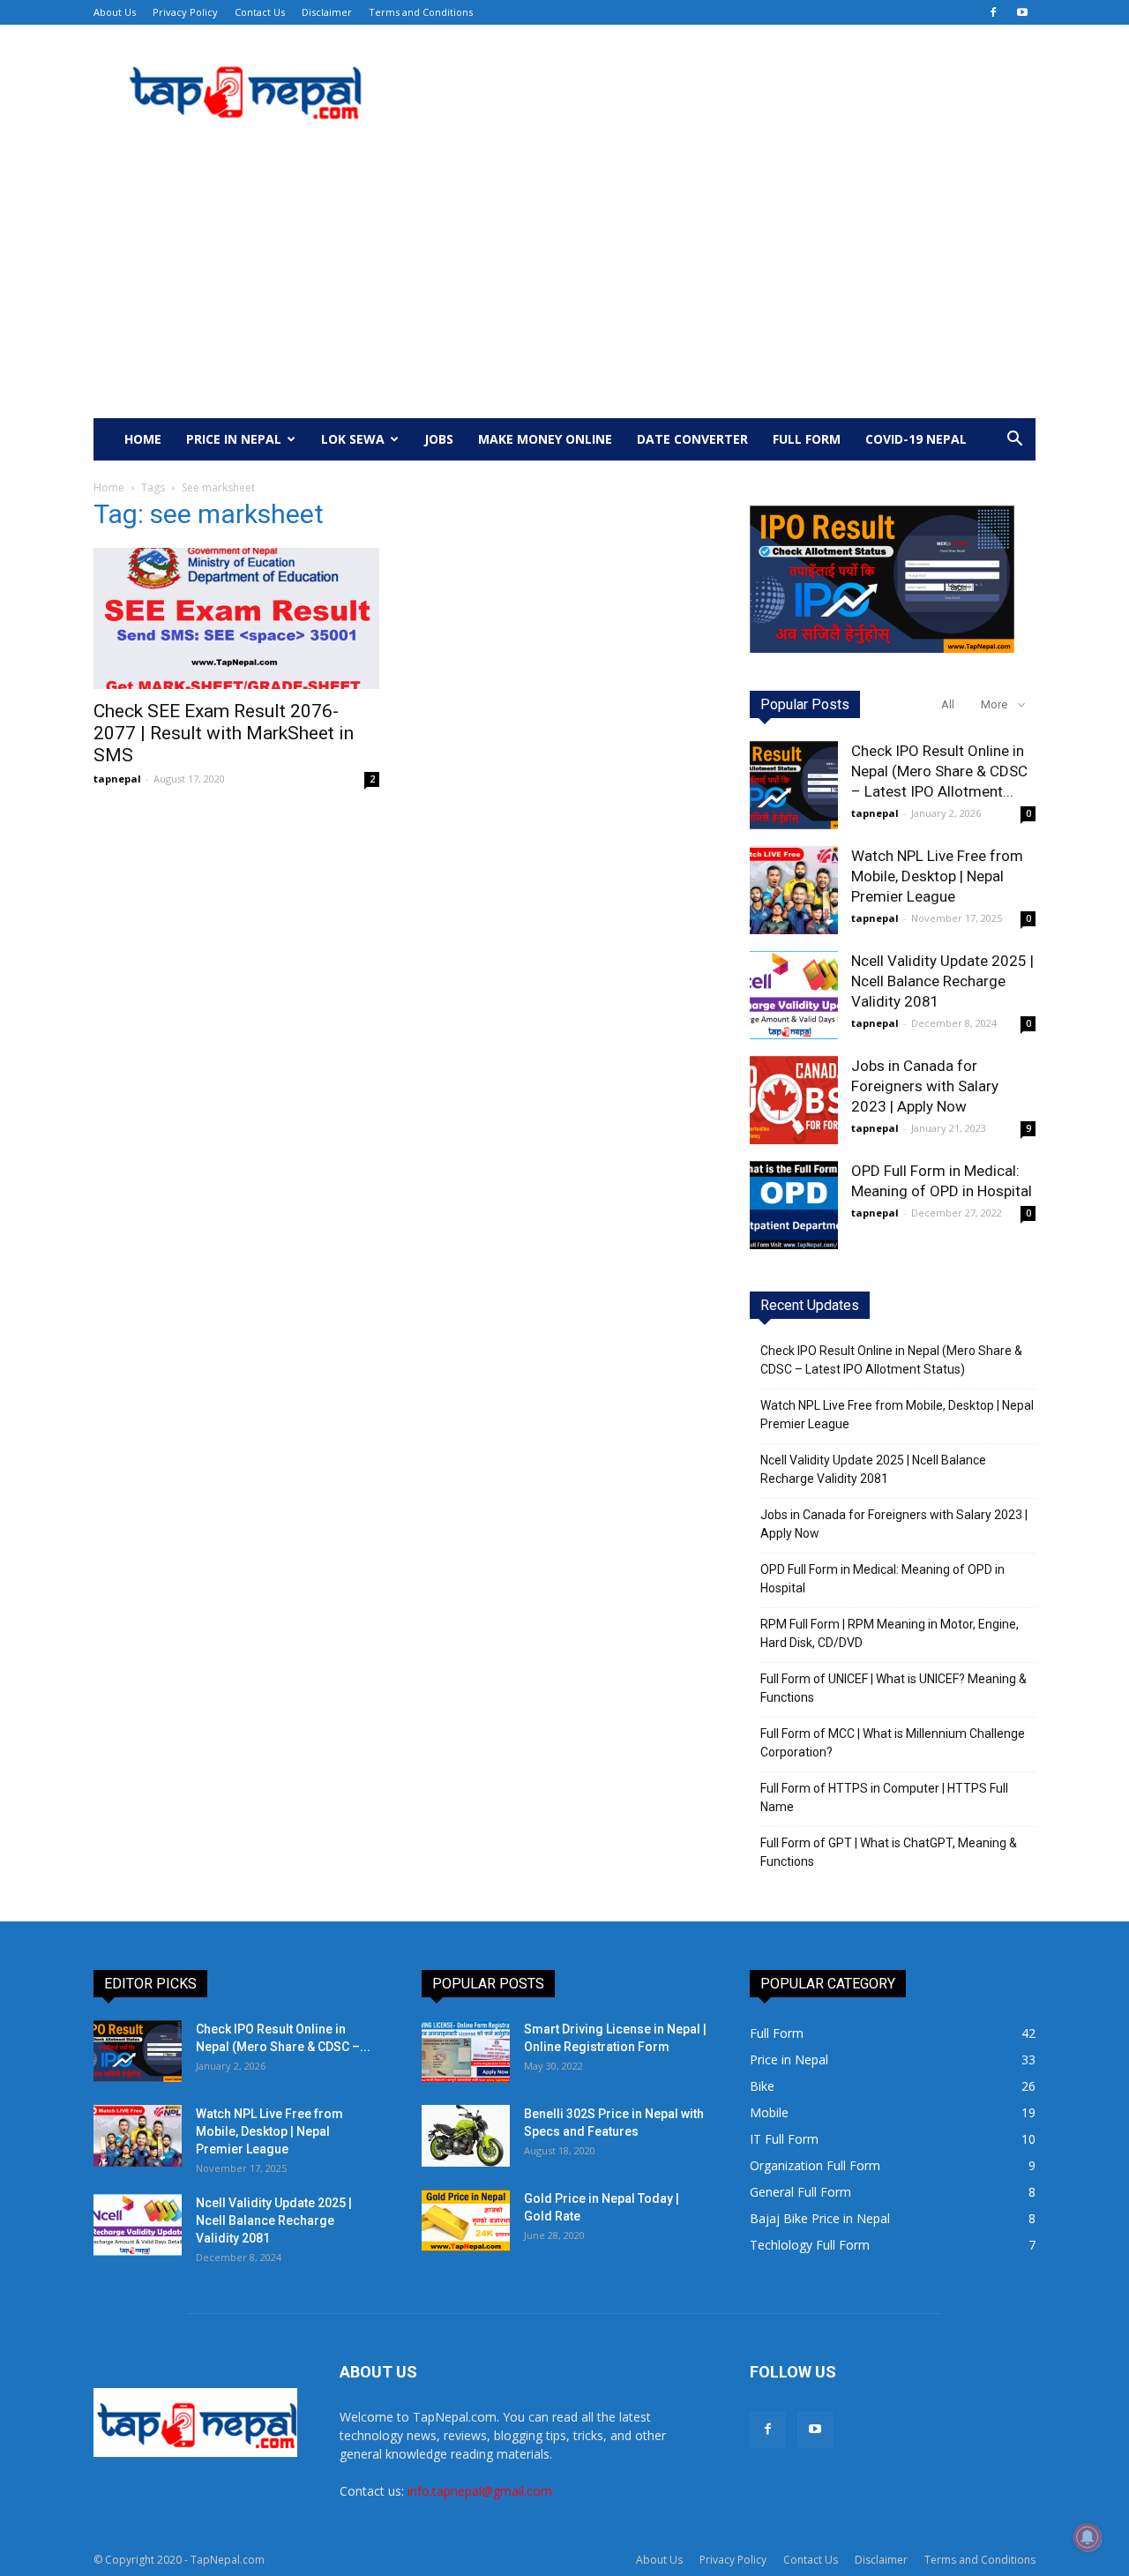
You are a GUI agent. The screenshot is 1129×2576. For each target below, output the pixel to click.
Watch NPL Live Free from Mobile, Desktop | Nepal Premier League (937, 876)
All (948, 704)
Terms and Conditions (421, 12)
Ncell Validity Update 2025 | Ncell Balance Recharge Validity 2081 (942, 981)
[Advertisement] (564, 286)
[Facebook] (993, 12)
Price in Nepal (234, 439)
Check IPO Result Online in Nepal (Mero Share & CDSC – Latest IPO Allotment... (939, 771)
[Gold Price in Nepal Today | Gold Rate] (466, 2220)
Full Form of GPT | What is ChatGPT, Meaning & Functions (889, 1852)
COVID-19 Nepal (916, 439)
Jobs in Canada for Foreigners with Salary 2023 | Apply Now (925, 1086)
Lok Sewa (353, 439)
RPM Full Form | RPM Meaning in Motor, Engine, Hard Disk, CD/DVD (890, 1633)
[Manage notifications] (1088, 2537)
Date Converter (692, 439)
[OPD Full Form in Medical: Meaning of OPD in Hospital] (794, 1205)
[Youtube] (1022, 12)
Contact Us (260, 12)
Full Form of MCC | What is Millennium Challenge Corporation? (893, 1743)
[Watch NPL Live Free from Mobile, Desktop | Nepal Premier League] (794, 890)
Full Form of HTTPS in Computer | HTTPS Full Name (884, 1797)
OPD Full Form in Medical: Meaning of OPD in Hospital (882, 1579)
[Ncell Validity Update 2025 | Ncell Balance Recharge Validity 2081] (794, 995)
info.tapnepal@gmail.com (480, 2491)
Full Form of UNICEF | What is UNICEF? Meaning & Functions (893, 1688)
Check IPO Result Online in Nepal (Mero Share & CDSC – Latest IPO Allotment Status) (891, 1360)
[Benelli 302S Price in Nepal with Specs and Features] (466, 2136)
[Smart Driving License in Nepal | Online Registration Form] (466, 2051)
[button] (1014, 441)
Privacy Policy (185, 12)
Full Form (807, 439)
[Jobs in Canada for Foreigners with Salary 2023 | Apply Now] (794, 1100)
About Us (115, 12)
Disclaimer (327, 12)
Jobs (439, 439)
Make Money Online (545, 439)
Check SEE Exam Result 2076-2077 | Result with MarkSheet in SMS (224, 733)
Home (143, 439)
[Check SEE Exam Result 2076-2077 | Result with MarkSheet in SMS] (236, 618)
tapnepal (117, 779)
